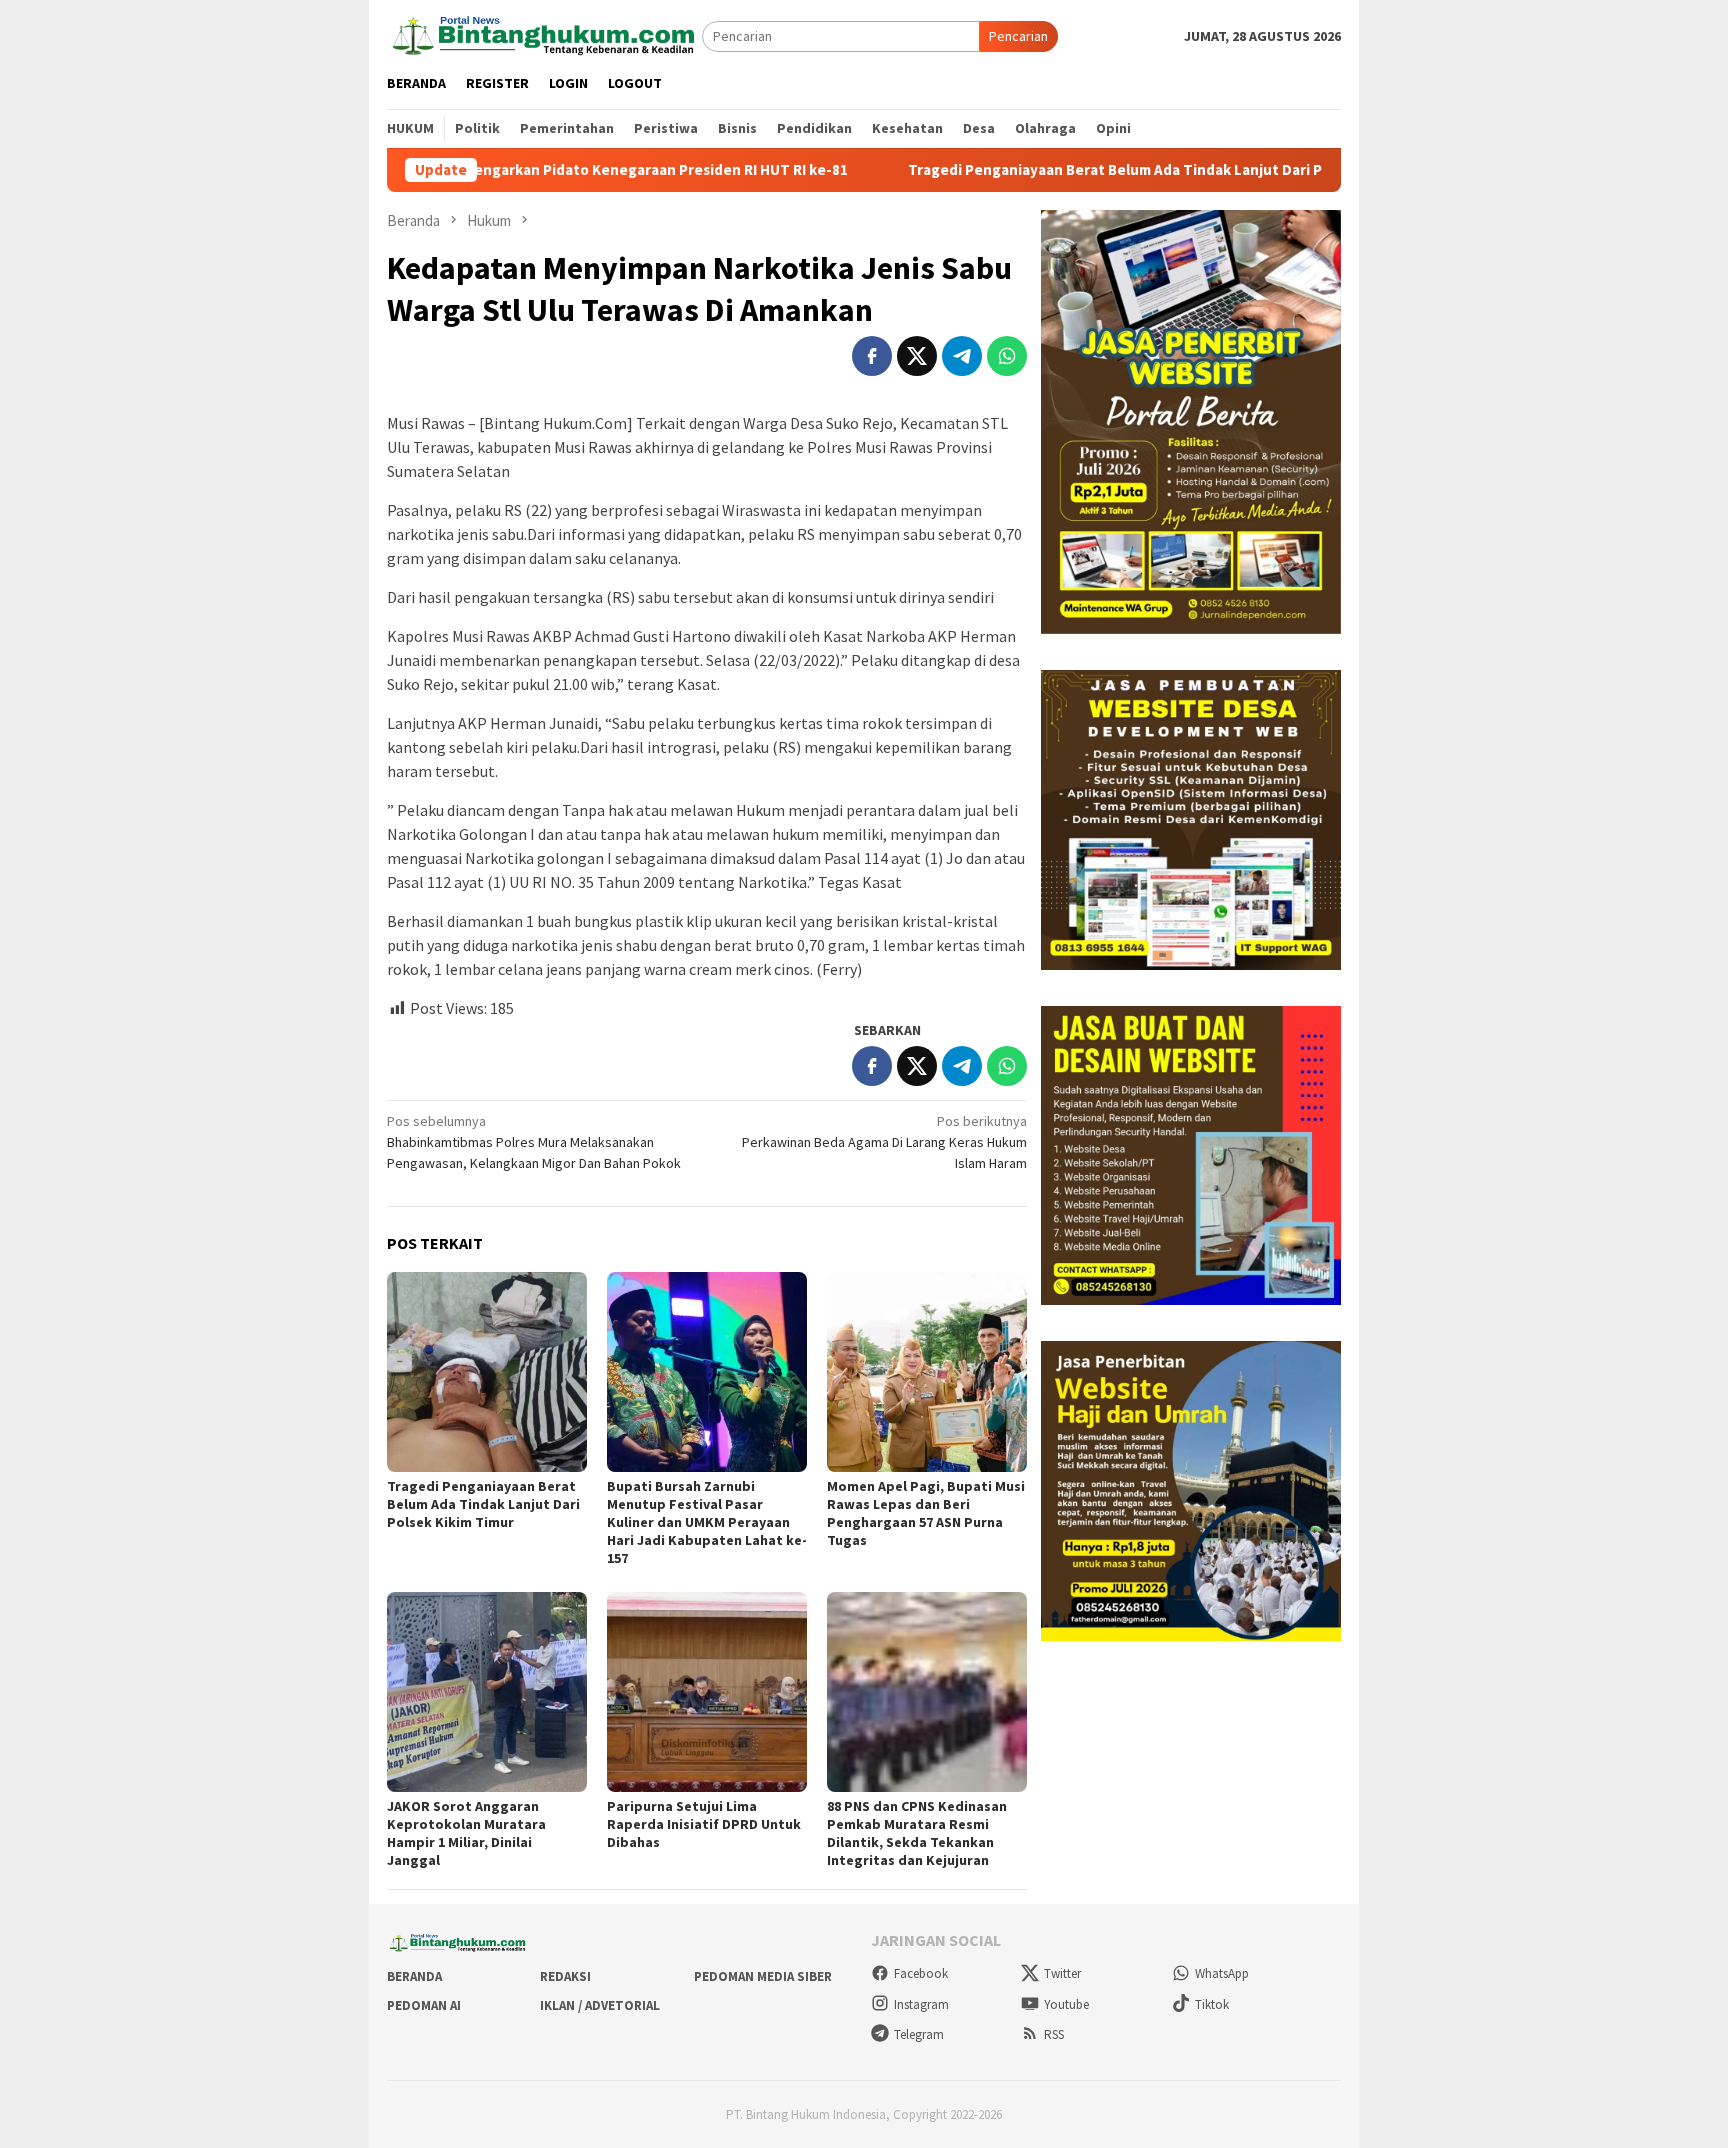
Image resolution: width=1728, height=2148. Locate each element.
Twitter (1062, 1973)
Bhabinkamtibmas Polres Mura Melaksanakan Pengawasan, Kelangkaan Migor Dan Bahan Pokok (534, 1142)
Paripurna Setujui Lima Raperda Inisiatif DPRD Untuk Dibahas (704, 1824)
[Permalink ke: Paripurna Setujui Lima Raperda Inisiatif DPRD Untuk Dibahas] (707, 1692)
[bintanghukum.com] (544, 35)
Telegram (919, 2034)
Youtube (1066, 2004)
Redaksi (565, 1976)
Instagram (921, 2004)
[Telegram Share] (962, 356)
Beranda (414, 1976)
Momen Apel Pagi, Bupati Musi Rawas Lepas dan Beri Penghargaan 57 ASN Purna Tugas (926, 1513)
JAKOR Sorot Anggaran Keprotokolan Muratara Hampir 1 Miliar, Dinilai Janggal (466, 1833)
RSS (1054, 2034)
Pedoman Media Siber (763, 1976)
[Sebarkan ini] (872, 356)
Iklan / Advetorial (600, 2005)
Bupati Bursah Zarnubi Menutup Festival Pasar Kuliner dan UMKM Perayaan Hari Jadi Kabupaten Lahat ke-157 (707, 1522)
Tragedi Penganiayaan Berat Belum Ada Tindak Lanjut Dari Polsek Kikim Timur (1059, 170)
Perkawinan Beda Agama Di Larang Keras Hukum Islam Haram (884, 1142)
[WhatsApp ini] (1007, 356)
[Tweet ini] (917, 356)
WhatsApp (1222, 1973)
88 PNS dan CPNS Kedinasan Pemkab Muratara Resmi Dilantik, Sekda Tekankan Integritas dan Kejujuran (917, 1833)
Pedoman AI (424, 2005)
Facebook (921, 1973)
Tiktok (1212, 2004)
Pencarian (1018, 36)
